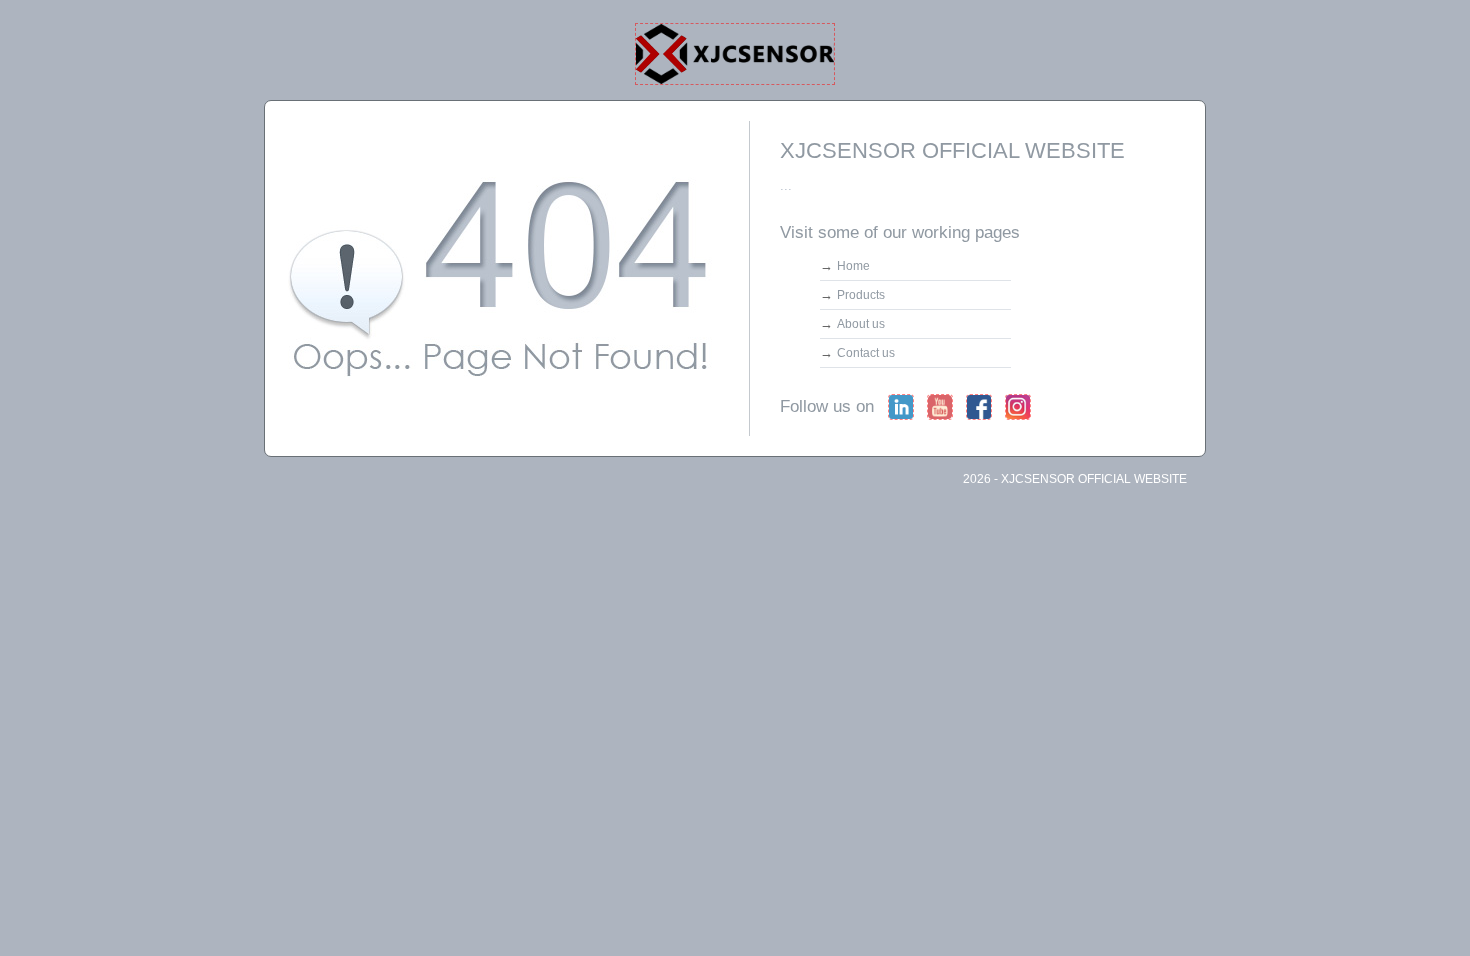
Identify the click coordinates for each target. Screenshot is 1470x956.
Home (853, 266)
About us (861, 324)
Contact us (866, 353)
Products (861, 295)
